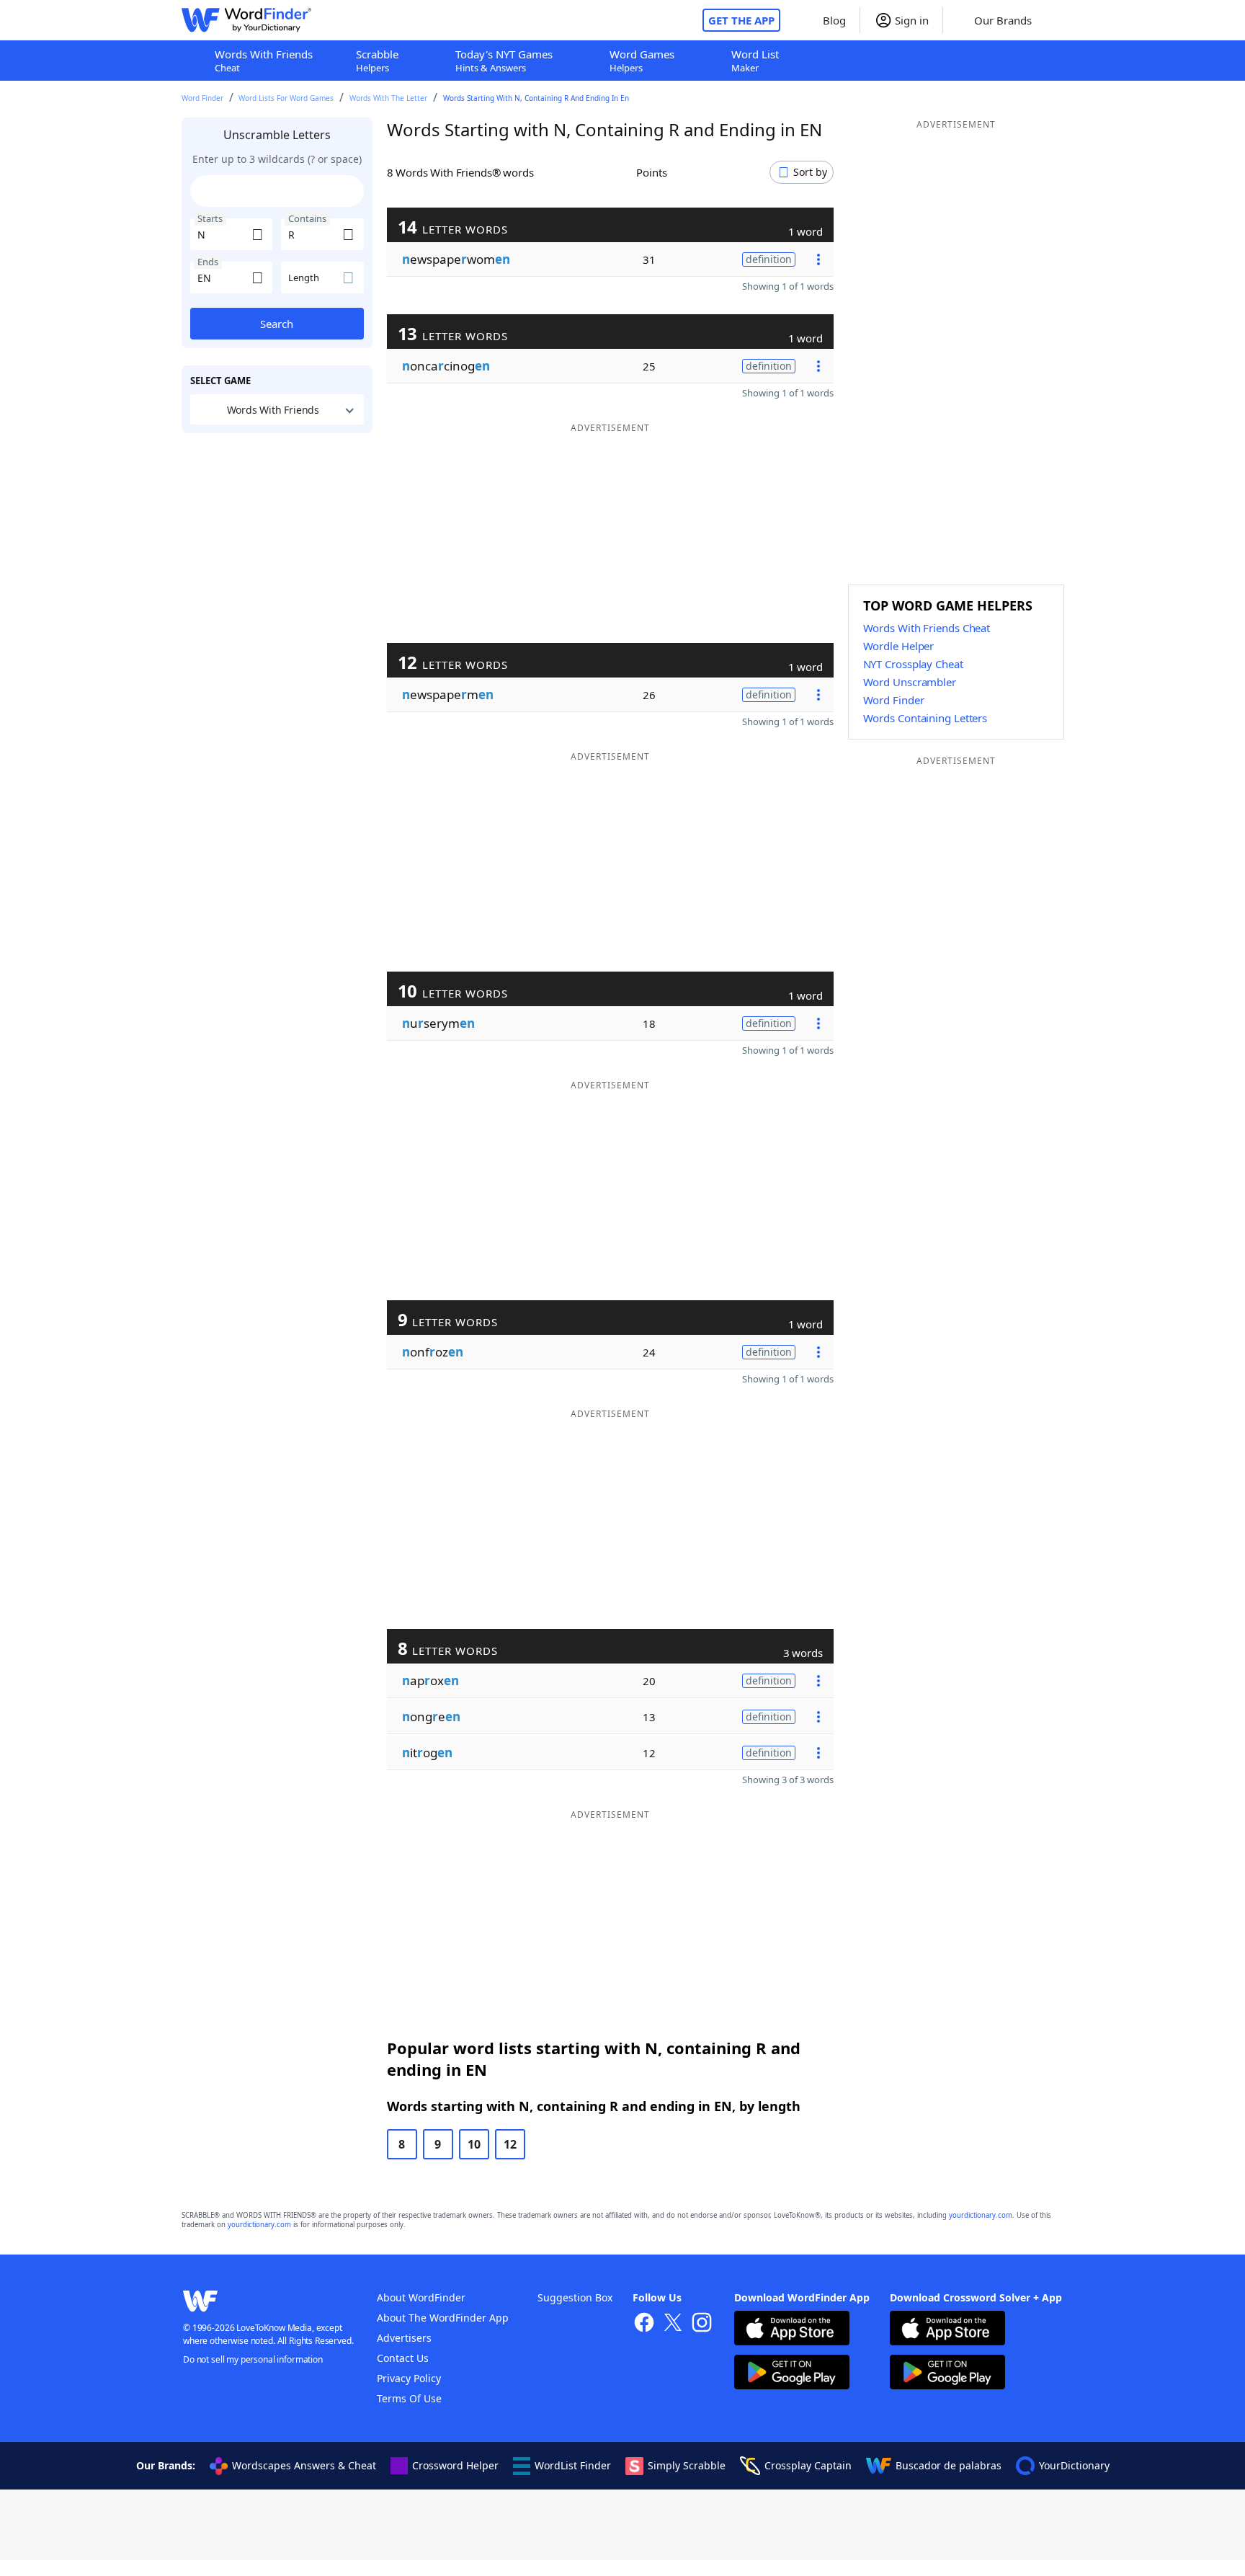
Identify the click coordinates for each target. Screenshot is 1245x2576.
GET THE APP (741, 20)
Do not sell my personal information (253, 2359)
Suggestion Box (575, 2297)
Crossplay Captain (808, 2465)
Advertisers (404, 2338)
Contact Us (403, 2358)
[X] (673, 2324)
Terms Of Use (409, 2398)
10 (474, 2144)
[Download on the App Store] (792, 2330)
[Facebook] (644, 2324)
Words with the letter (388, 98)
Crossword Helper (455, 2465)
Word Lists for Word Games (286, 98)
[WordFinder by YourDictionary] (246, 20)
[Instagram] (702, 2324)
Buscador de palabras (949, 2465)
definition (769, 259)
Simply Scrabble (687, 2465)
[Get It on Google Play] (792, 2374)
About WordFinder (421, 2297)
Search (277, 324)
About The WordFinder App (443, 2318)
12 (510, 2144)
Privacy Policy (409, 2378)
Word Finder (202, 98)
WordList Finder (573, 2465)
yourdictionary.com (981, 2215)
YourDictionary (1074, 2465)
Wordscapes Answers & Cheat (304, 2465)
